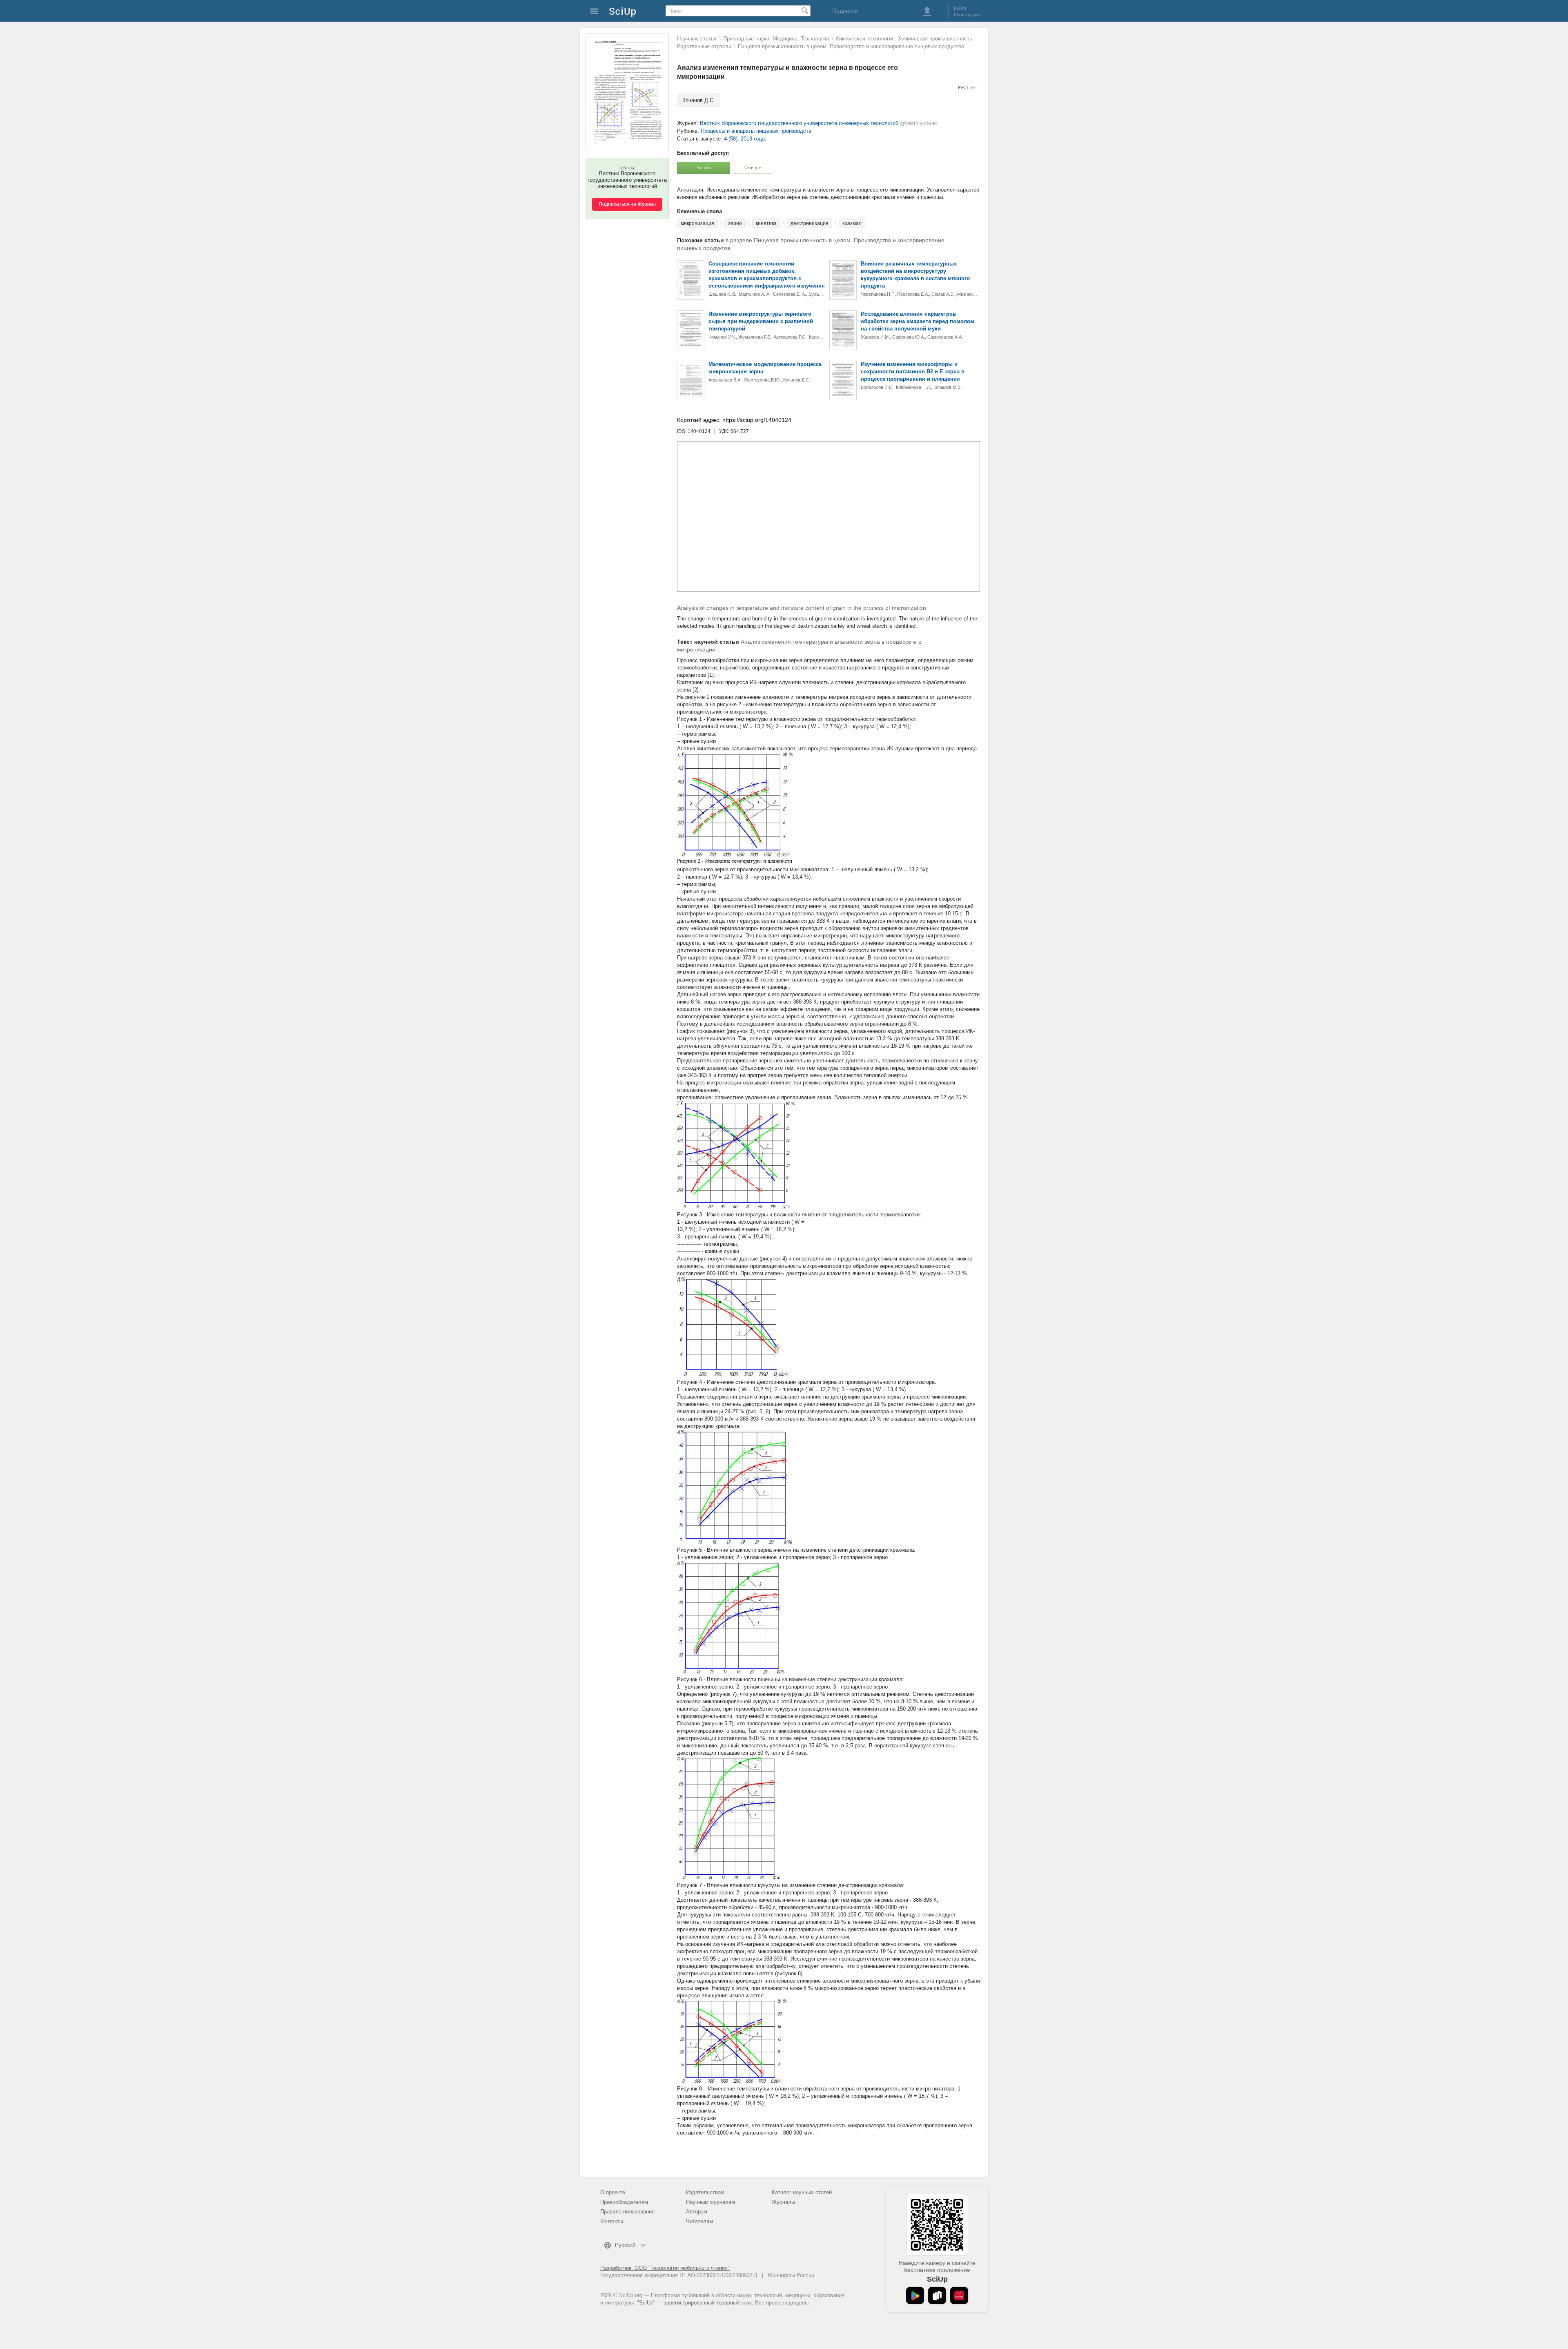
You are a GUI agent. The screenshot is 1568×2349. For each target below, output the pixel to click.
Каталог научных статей (802, 2192)
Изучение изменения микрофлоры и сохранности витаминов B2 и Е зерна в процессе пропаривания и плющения (913, 371)
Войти (960, 8)
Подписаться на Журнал (627, 204)
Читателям (699, 2221)
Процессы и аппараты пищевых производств (756, 131)
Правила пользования (627, 2212)
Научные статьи (697, 39)
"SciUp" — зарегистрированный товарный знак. (695, 2303)
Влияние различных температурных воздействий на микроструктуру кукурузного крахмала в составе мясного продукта (915, 275)
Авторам (697, 2212)
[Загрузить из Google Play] (915, 2295)
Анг (974, 87)
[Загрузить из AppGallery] (959, 2295)
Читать (704, 167)
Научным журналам (710, 2202)
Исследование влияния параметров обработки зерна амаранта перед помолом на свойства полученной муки (918, 321)
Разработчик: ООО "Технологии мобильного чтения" (665, 2268)
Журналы (783, 2202)
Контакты (612, 2221)
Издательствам (705, 2192)
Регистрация (967, 15)
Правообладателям (624, 2202)
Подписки (845, 11)
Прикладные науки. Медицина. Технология (776, 39)
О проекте (613, 2192)
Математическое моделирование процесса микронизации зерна (765, 368)
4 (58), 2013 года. (745, 139)
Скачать (753, 167)
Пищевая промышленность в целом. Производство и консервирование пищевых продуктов (851, 46)
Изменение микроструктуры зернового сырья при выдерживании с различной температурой (761, 321)
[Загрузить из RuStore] (937, 2295)
